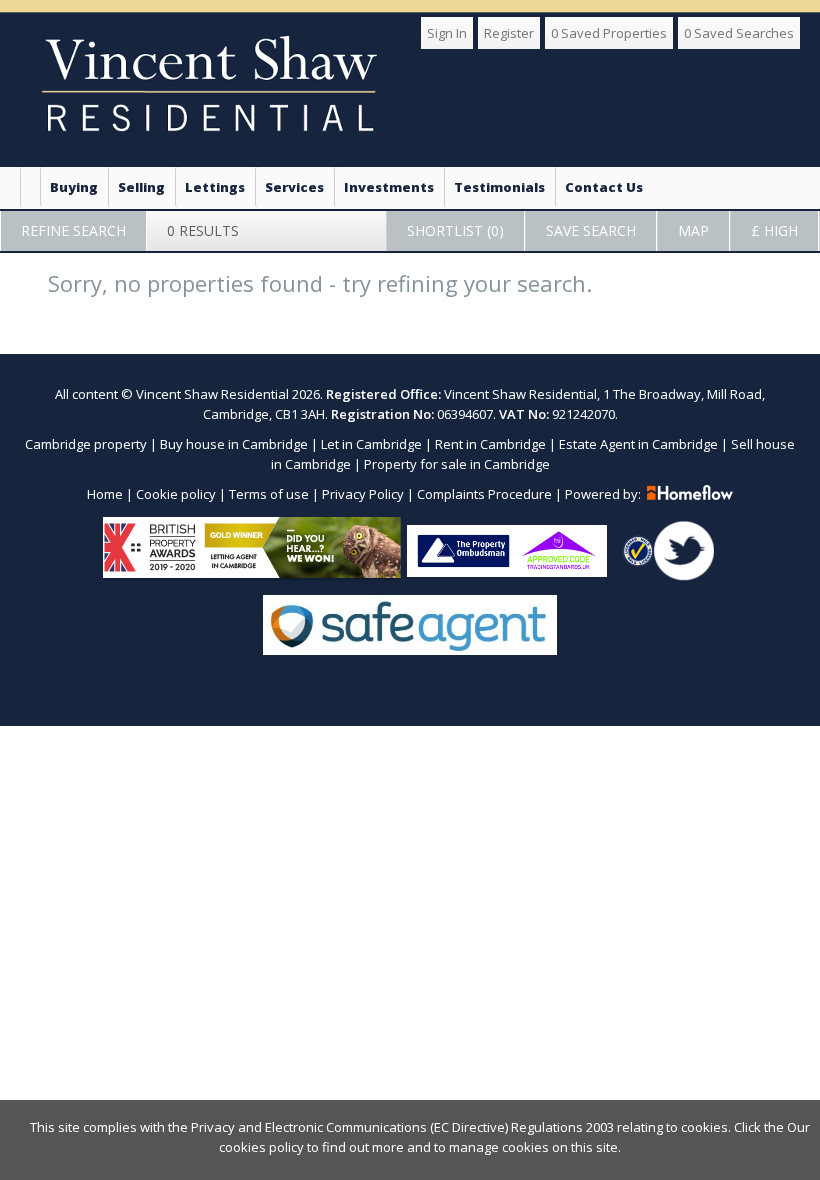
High (774, 230)
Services (294, 187)
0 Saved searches (739, 33)
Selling (141, 187)
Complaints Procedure (484, 494)
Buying (74, 187)
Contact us (604, 187)
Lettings (215, 187)
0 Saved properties (609, 33)
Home (105, 494)
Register (509, 33)
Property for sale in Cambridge (457, 464)
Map (693, 230)
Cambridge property (86, 444)
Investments (389, 187)
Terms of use (269, 494)
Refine (73, 230)
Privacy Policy (363, 494)
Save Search (591, 230)
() (455, 230)
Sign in (447, 33)
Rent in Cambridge (490, 444)
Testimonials (499, 187)
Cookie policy (176, 494)
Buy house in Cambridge (234, 444)
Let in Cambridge (371, 444)
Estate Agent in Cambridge (638, 444)
